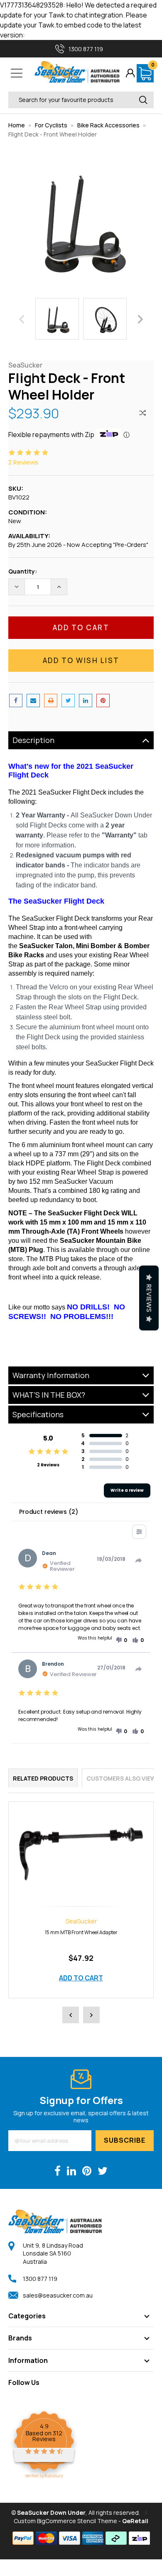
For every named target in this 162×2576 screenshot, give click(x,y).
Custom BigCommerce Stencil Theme (65, 2521)
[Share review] (139, 1560)
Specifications (38, 1414)
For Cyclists (51, 125)
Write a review (127, 1490)
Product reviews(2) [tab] (48, 1512)
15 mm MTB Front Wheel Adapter (81, 1932)
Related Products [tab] (43, 1778)
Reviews (149, 1298)
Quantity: (23, 571)
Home (17, 125)
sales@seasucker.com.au (58, 2295)
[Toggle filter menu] (139, 1532)
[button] (121, 1640)
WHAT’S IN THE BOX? (49, 1395)
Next (140, 319)
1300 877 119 (40, 2279)
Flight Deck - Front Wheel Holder (53, 134)
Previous (22, 319)
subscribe (125, 2140)
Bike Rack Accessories (108, 125)
